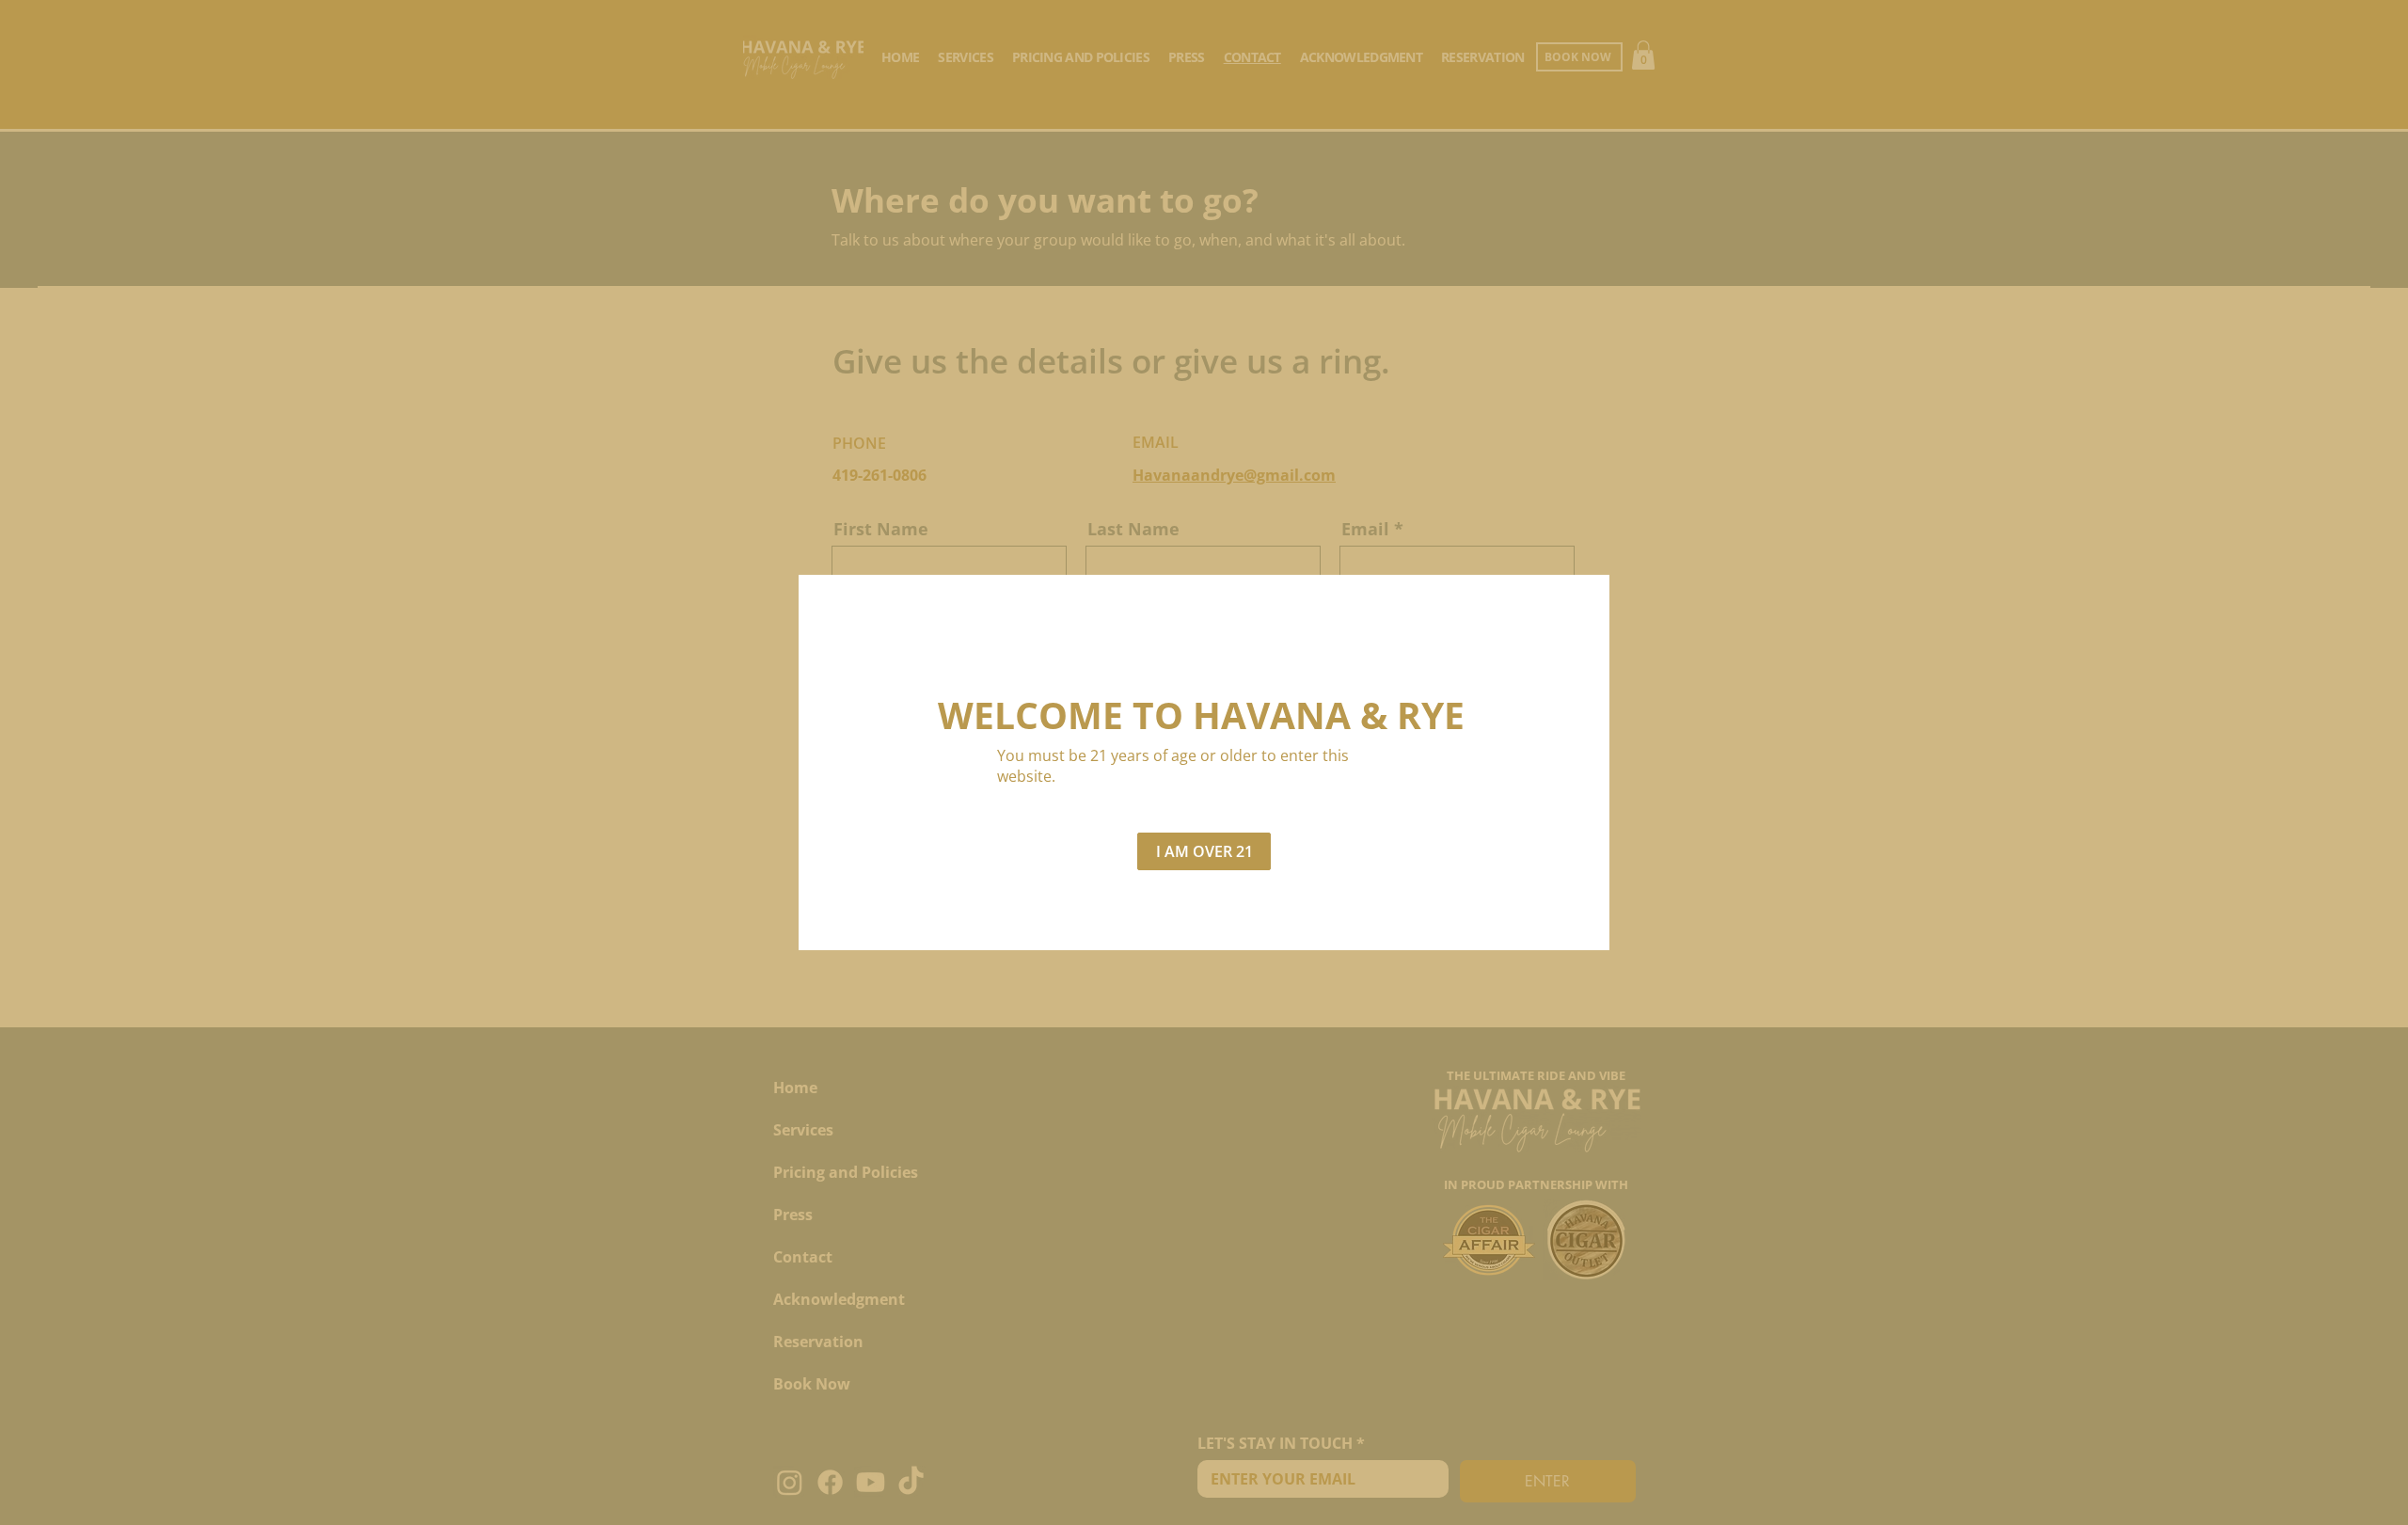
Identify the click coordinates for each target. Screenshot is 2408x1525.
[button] (1204, 851)
